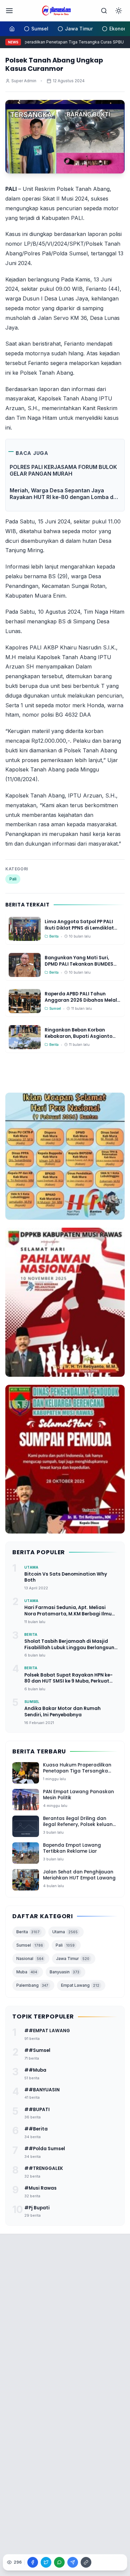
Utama (65, 1932)
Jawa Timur (73, 1958)
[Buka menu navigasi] (9, 11)
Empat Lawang (80, 1985)
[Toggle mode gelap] (119, 11)
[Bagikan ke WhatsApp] (59, 2562)
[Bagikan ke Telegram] (73, 2562)
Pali (13, 879)
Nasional (30, 1958)
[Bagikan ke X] (46, 2562)
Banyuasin (64, 1972)
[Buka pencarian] (104, 11)
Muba (27, 1972)
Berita (28, 1932)
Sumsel (30, 1945)
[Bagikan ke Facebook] (33, 2562)
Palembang (32, 1985)
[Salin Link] (86, 2562)
